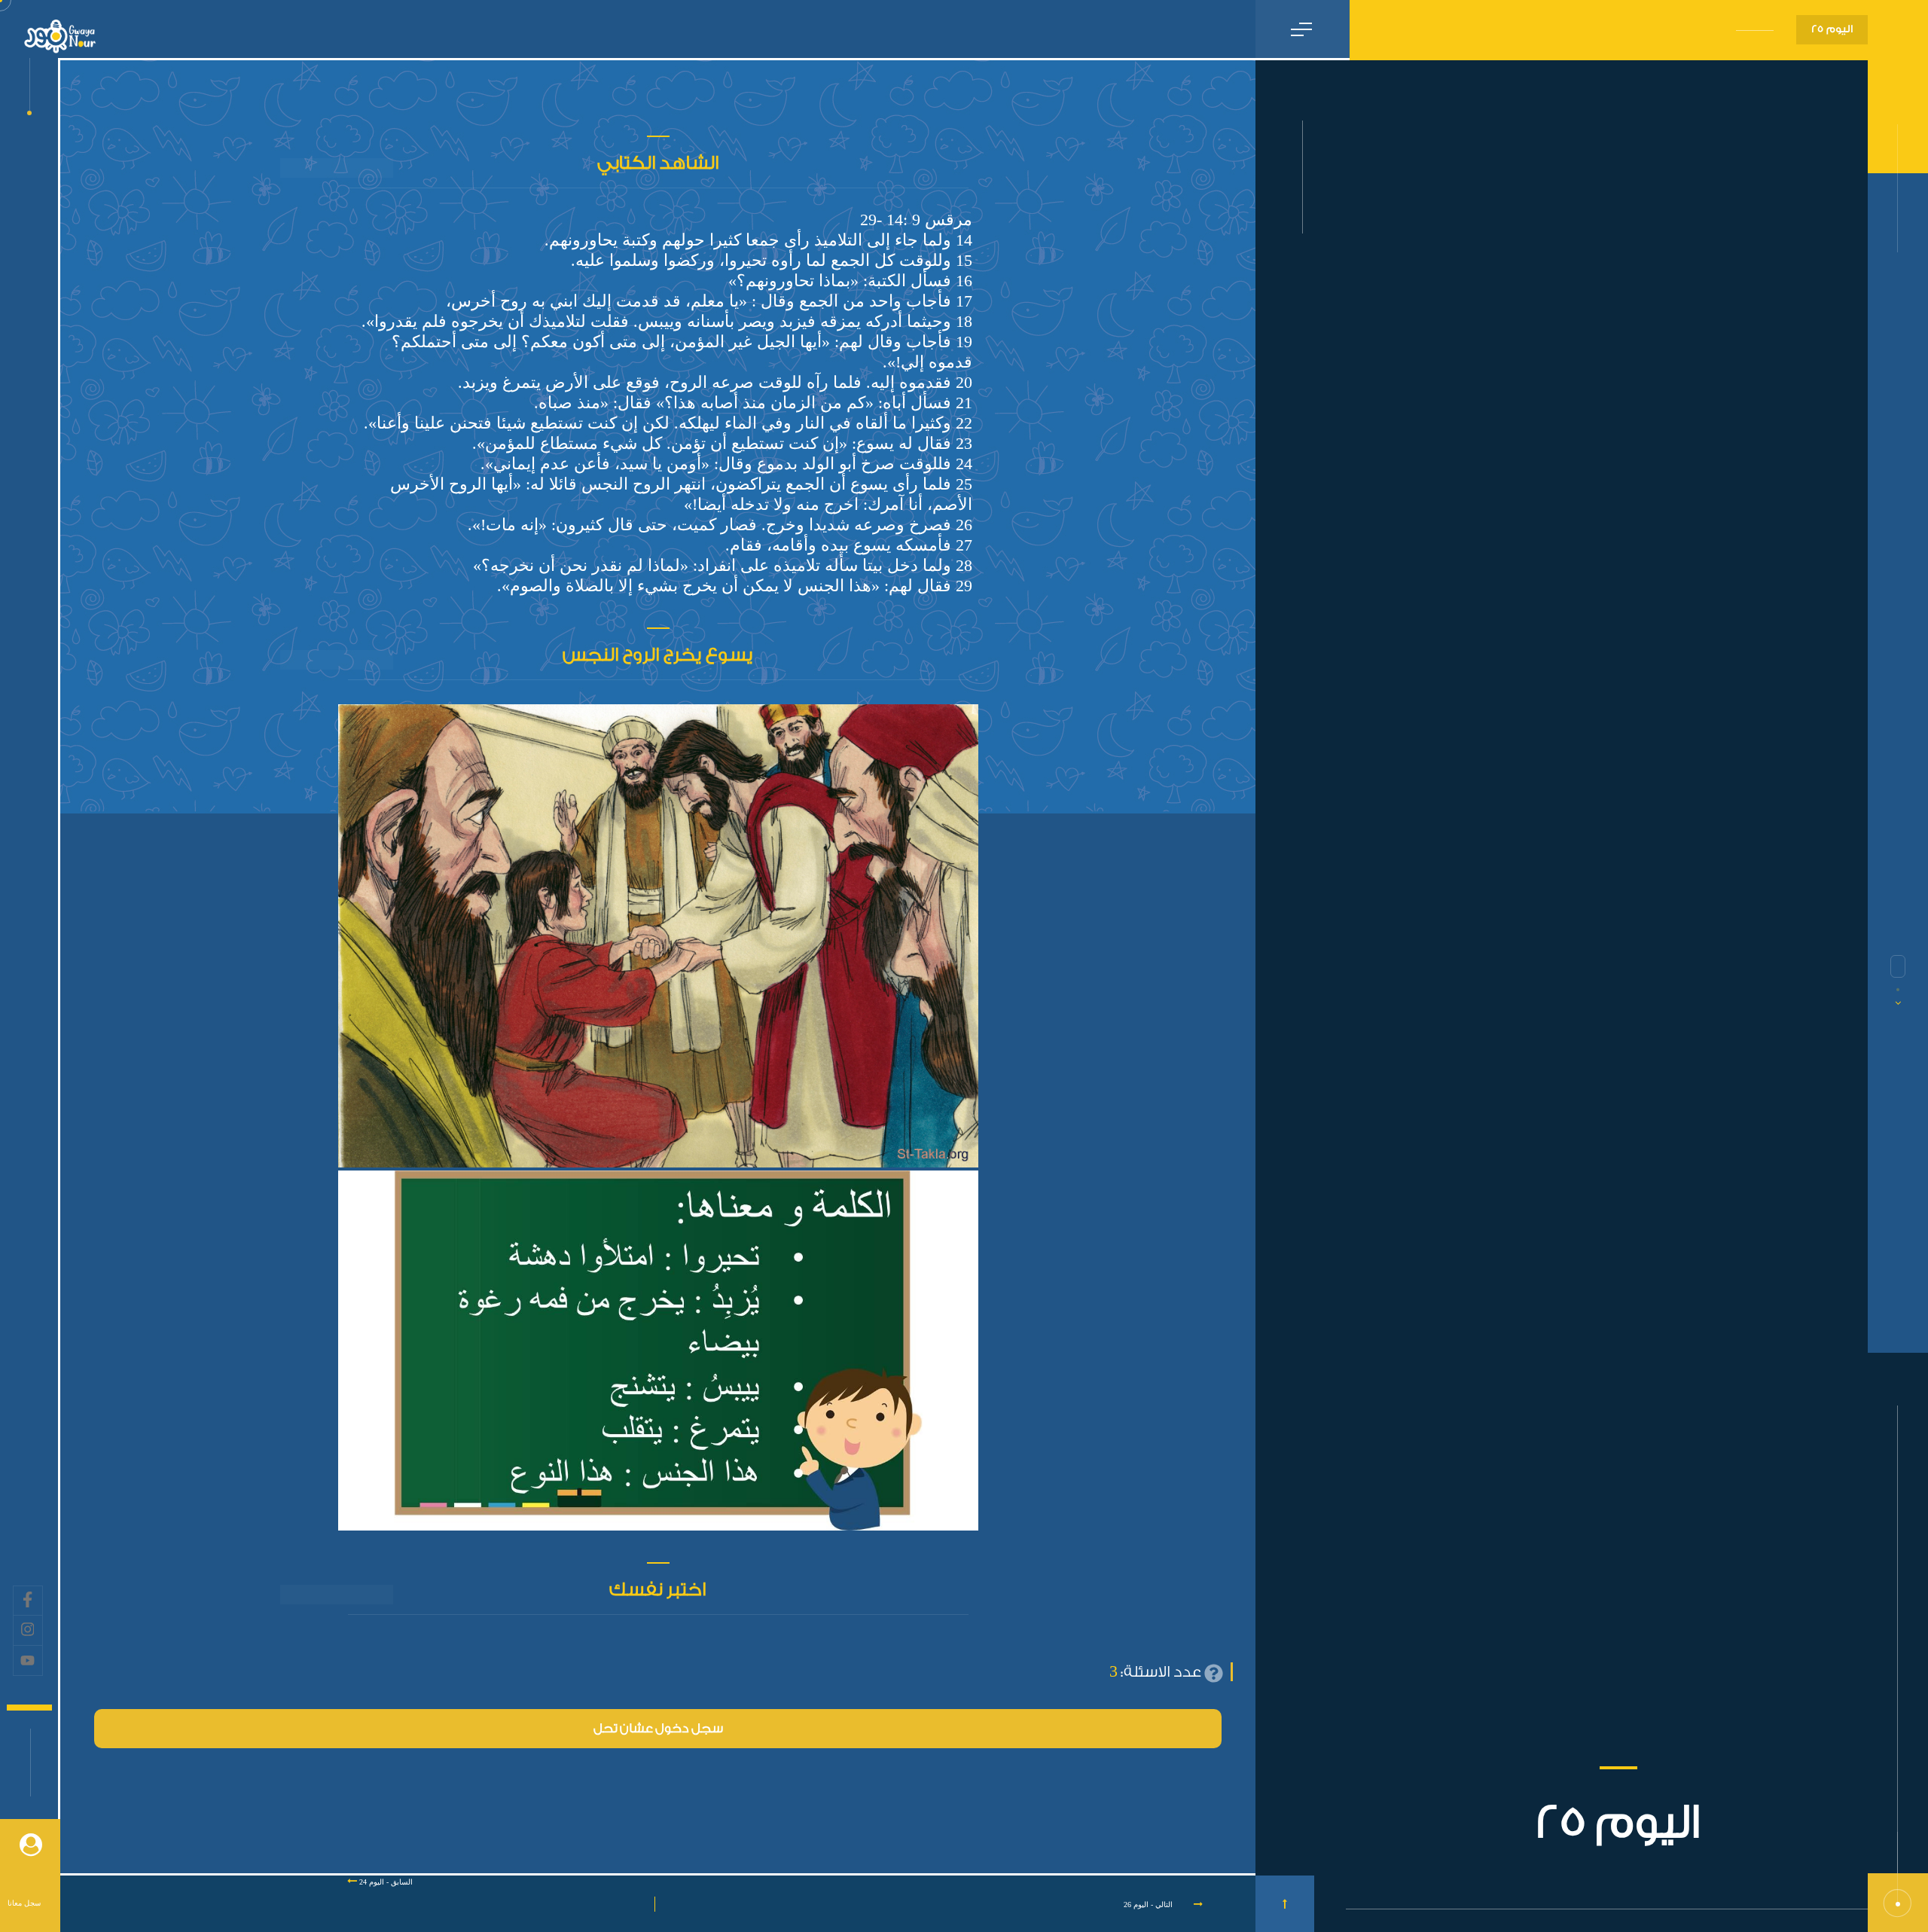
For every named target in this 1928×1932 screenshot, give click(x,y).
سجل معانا (24, 1903)
